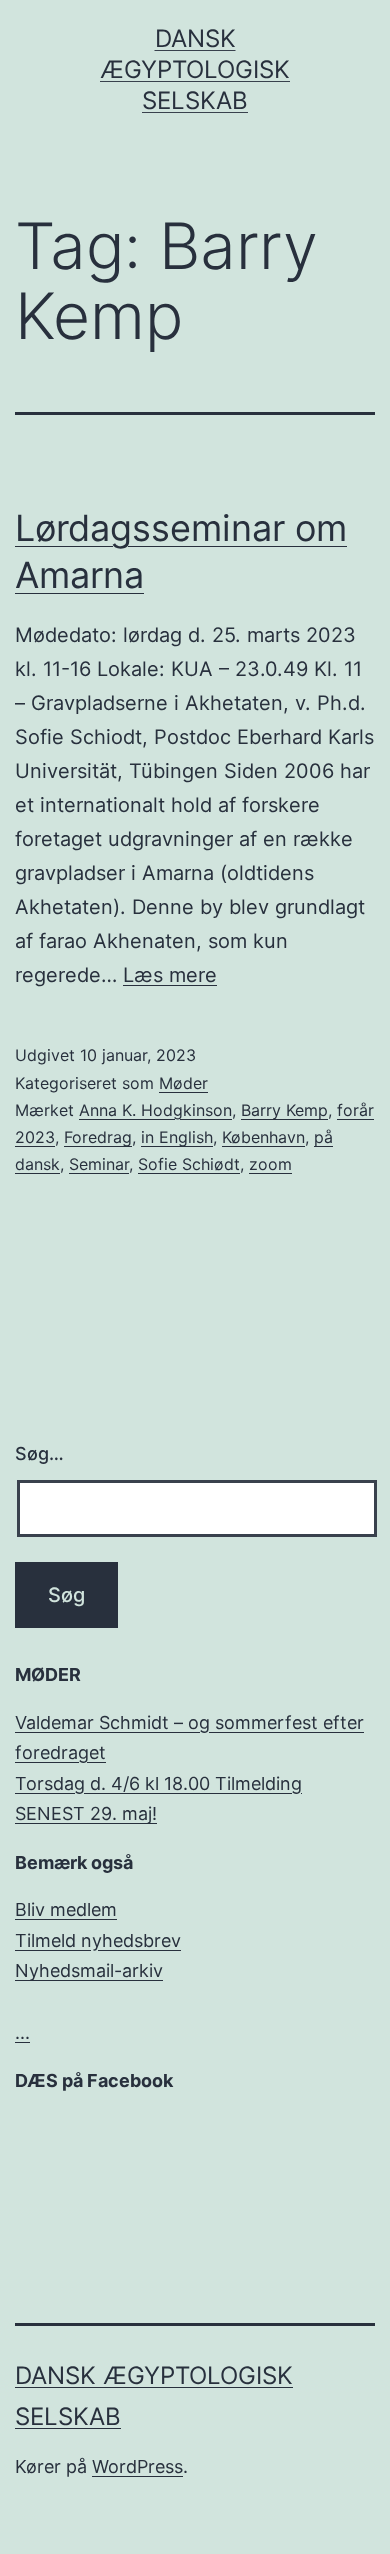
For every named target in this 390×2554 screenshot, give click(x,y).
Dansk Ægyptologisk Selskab (195, 69)
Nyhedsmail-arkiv (89, 1970)
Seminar (99, 1164)
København (263, 1137)
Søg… (39, 1453)
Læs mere (170, 975)
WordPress (137, 2466)
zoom (270, 1164)
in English (177, 1137)
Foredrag (98, 1137)
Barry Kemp (284, 1110)
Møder (183, 1083)
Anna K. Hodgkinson (155, 1110)
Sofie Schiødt (189, 1164)
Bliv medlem (66, 1909)
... (22, 2032)
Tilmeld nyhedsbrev (98, 1940)
